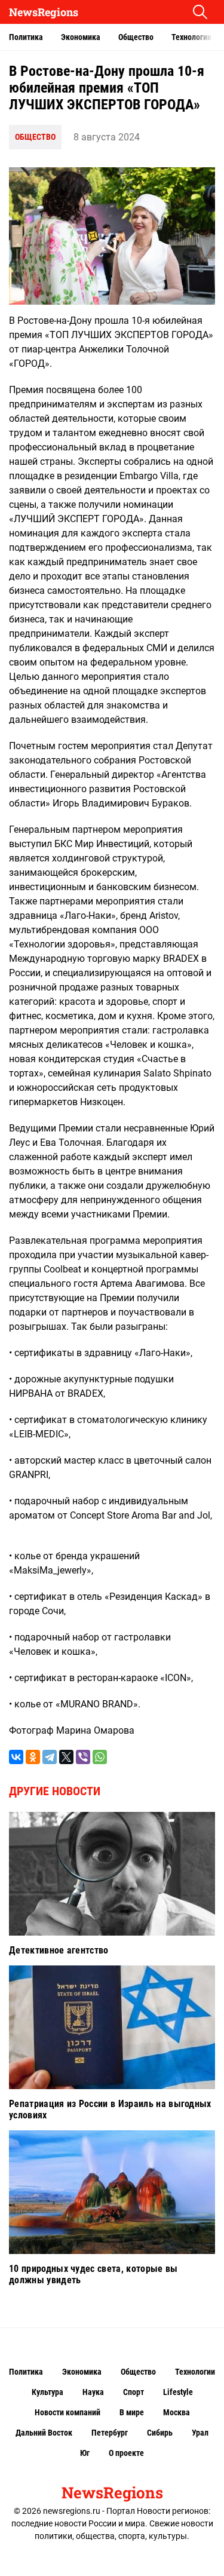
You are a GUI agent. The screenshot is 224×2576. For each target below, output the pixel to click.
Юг (85, 2453)
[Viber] (83, 1757)
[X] (66, 1757)
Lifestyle (178, 2392)
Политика (26, 37)
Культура (47, 2392)
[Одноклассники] (33, 1757)
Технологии (191, 37)
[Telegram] (50, 1757)
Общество (136, 37)
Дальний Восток (44, 2433)
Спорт (134, 2392)
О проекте (126, 2453)
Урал (200, 2433)
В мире (132, 2412)
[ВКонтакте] (16, 1757)
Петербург (110, 2433)
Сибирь (160, 2433)
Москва (177, 2412)
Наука (93, 2392)
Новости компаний (67, 2412)
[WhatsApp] (100, 1757)
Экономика (81, 37)
